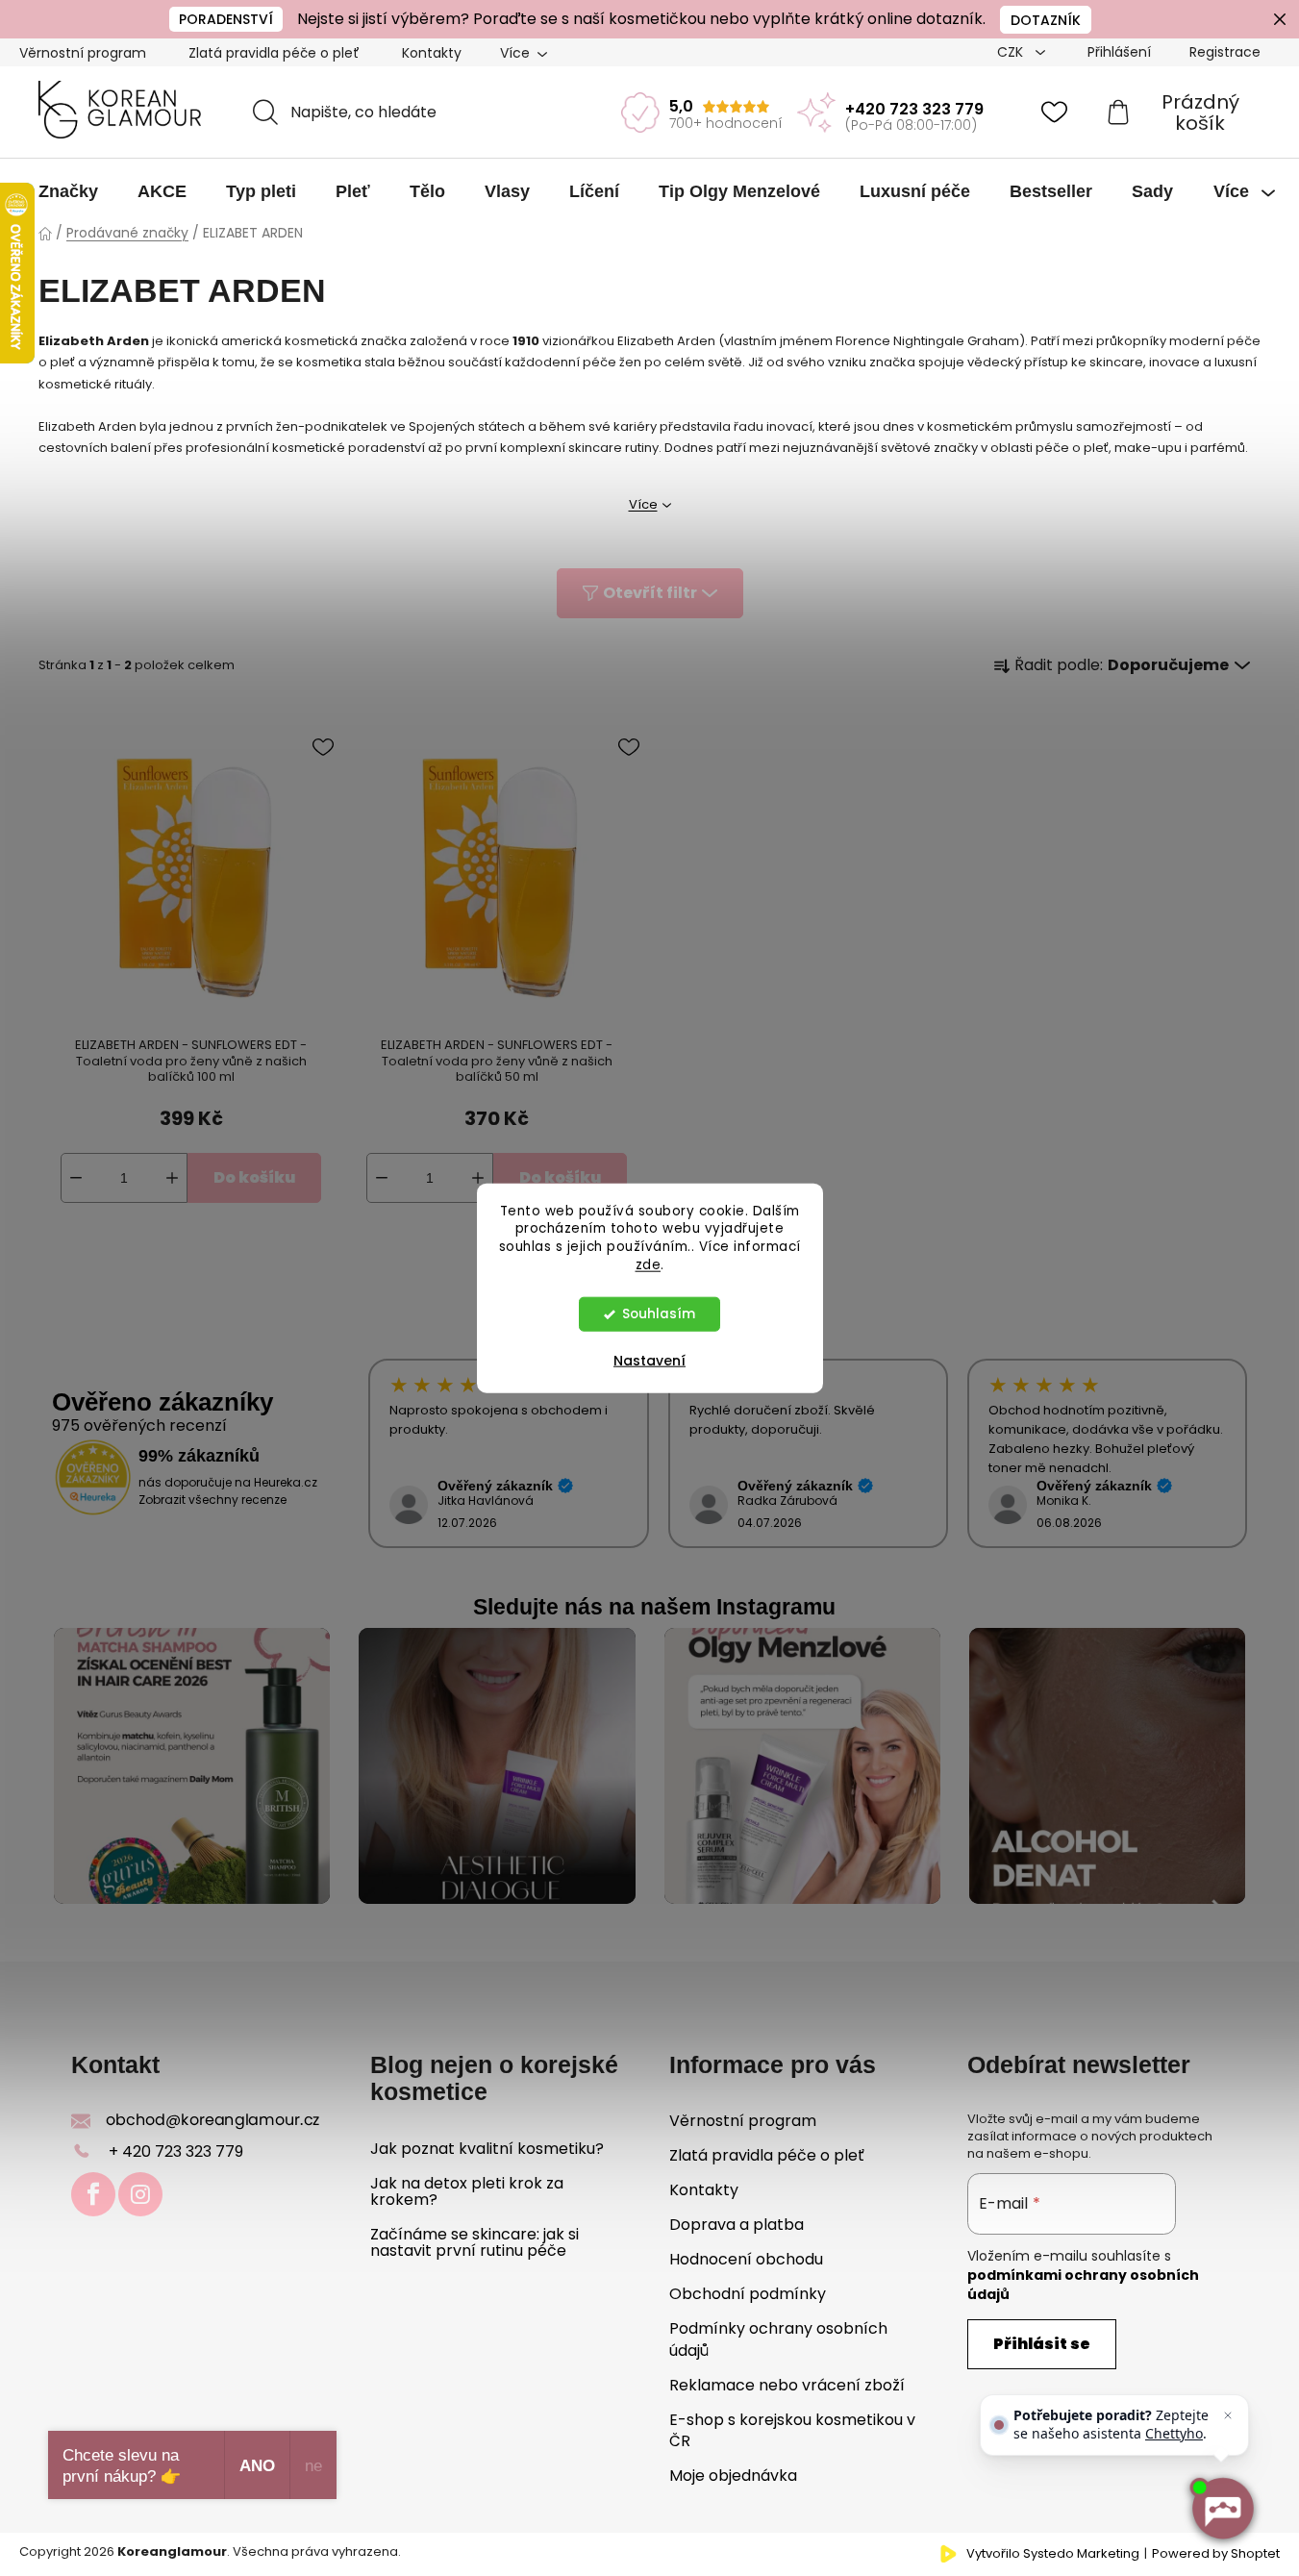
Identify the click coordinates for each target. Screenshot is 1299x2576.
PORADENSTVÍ (226, 19)
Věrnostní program (83, 53)
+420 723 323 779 (914, 109)
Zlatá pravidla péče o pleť (274, 53)
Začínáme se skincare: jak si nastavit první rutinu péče (475, 2243)
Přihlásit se (1042, 2344)
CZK (1012, 52)
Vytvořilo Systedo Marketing (1053, 2554)
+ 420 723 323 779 (176, 2151)
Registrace (1225, 52)
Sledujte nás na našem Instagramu (654, 1607)
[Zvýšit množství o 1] (172, 1178)
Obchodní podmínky (748, 2294)
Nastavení (649, 1361)
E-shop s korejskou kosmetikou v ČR (792, 2430)
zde (649, 1265)
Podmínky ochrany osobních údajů (778, 2339)
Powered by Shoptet (1216, 2554)
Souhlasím (659, 1314)
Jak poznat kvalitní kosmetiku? (487, 2149)
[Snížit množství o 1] (76, 1178)
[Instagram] (140, 2194)
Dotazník (1046, 20)
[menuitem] (68, 191)
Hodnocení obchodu (746, 2259)
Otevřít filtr (650, 593)
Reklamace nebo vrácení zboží (787, 2385)
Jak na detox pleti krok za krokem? (467, 2192)
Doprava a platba (737, 2225)
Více (643, 504)
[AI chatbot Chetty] (1222, 2509)
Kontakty (432, 53)
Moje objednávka (733, 2476)
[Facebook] (93, 2194)
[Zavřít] (1228, 2415)
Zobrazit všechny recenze (212, 1500)
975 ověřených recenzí (139, 1426)
